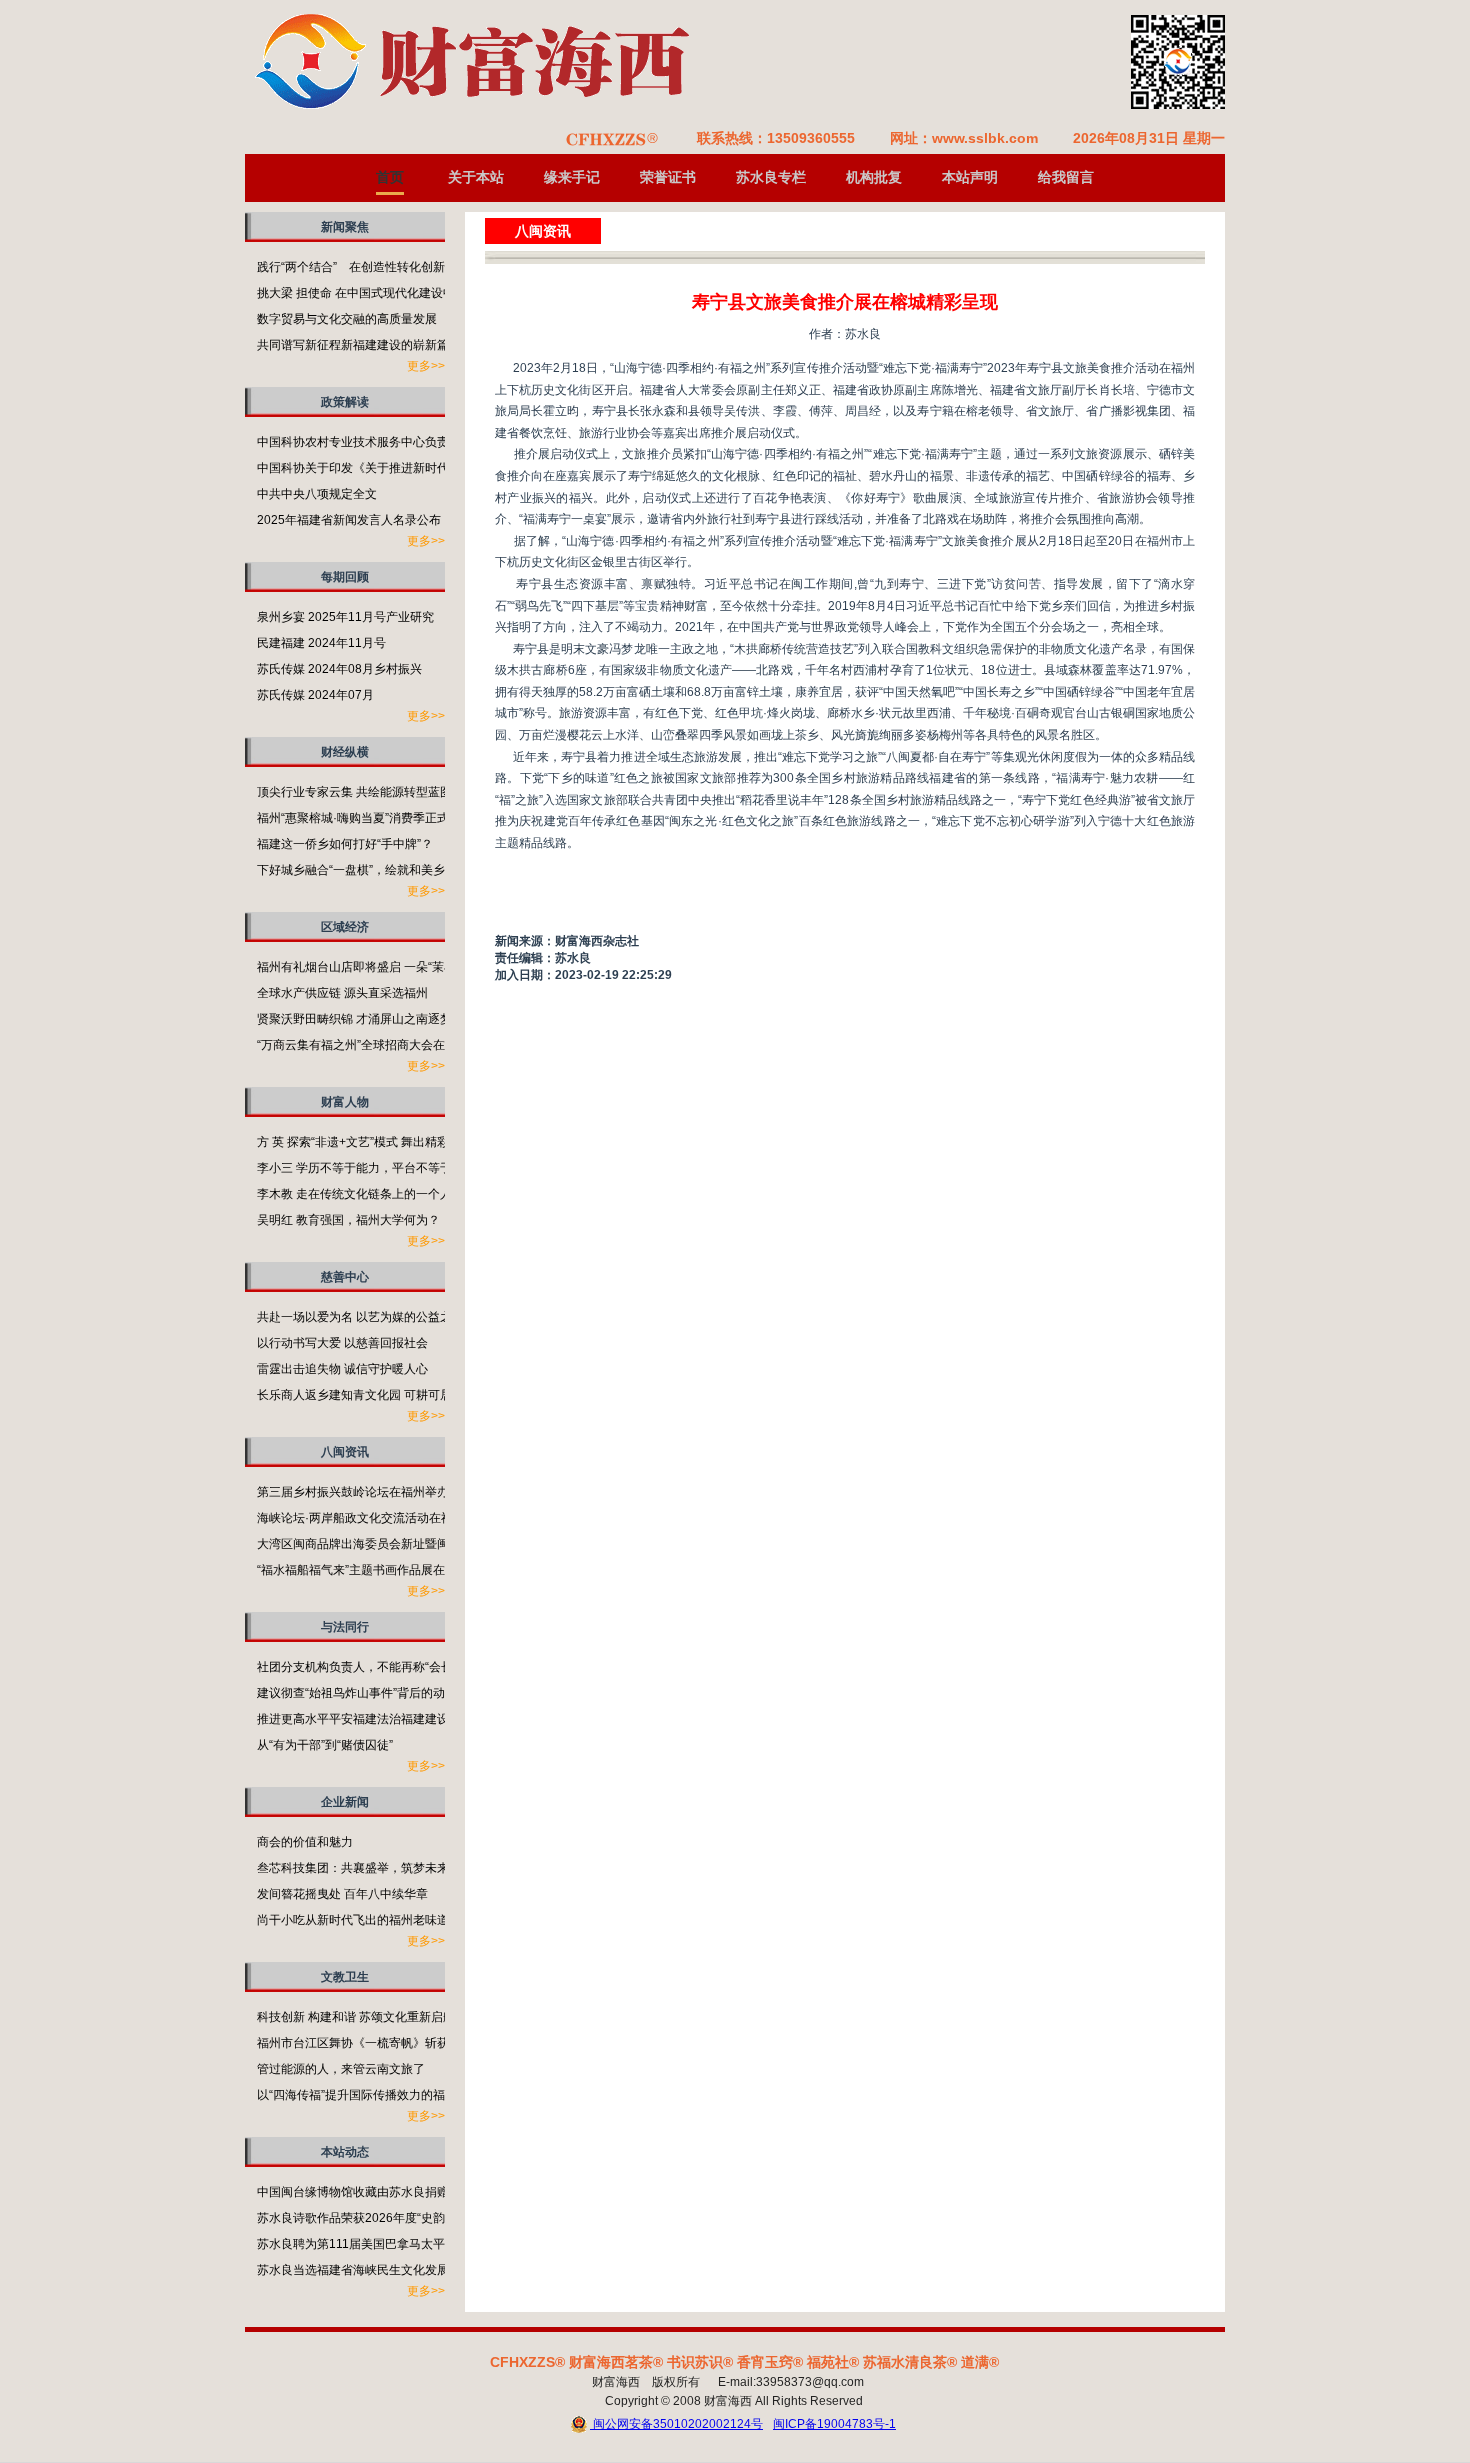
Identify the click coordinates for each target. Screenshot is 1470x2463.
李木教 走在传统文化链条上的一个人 (354, 1194)
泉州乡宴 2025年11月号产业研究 (345, 617)
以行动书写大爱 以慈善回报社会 (342, 1343)
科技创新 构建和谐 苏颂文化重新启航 (356, 2017)
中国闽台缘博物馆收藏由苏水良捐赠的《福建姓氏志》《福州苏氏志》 (443, 2192)
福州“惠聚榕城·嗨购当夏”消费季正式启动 (365, 818)
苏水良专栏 (771, 177)
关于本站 (476, 177)
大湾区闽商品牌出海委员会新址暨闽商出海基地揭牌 (395, 1544)
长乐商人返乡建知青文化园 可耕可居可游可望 (378, 1395)
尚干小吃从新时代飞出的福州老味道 (353, 1920)
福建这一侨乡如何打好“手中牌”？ (345, 844)
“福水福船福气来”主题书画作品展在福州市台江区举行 (399, 1570)
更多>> (426, 366)
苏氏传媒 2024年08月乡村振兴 (339, 669)
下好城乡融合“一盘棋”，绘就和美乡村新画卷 (375, 870)
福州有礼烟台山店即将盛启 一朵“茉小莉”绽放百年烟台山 (406, 967)
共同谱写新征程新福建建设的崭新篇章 (359, 345)
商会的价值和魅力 (305, 1842)
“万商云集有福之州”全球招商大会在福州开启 (375, 1045)
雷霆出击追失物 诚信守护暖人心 (342, 1369)
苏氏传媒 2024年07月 (315, 695)
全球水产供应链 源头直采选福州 (342, 993)
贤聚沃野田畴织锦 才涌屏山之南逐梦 (354, 1019)
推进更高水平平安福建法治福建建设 (353, 1719)
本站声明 (970, 177)
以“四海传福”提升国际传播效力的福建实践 (369, 2095)
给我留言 (1066, 177)
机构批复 (874, 177)
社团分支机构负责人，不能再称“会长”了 (363, 1667)
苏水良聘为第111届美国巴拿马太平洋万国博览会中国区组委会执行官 (441, 2244)
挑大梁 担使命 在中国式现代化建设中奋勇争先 (380, 293)
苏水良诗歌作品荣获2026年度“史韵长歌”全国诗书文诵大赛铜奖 (425, 2218)
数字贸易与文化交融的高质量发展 (347, 319)
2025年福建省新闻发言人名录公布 (349, 520)
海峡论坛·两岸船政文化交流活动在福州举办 (373, 1518)
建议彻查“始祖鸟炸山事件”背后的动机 (357, 1693)
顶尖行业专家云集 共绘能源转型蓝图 (354, 792)
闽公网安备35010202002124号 (676, 2424)
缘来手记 (572, 177)
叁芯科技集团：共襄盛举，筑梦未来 (353, 1868)
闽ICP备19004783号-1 (834, 2424)
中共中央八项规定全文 (317, 494)
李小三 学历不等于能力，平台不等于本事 (366, 1168)
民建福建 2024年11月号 (321, 643)
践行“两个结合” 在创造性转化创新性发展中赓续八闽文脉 (411, 267)
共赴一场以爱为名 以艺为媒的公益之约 (360, 1317)
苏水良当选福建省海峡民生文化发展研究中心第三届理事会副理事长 (437, 2270)
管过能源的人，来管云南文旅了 (341, 2069)
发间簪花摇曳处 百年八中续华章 (342, 1894)
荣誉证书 (668, 177)
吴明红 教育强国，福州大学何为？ (348, 1220)
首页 (390, 177)
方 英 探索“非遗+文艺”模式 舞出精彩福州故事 (377, 1142)
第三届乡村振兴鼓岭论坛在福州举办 (353, 1492)
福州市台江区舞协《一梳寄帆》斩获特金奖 (371, 2043)
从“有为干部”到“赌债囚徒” (325, 1745)
